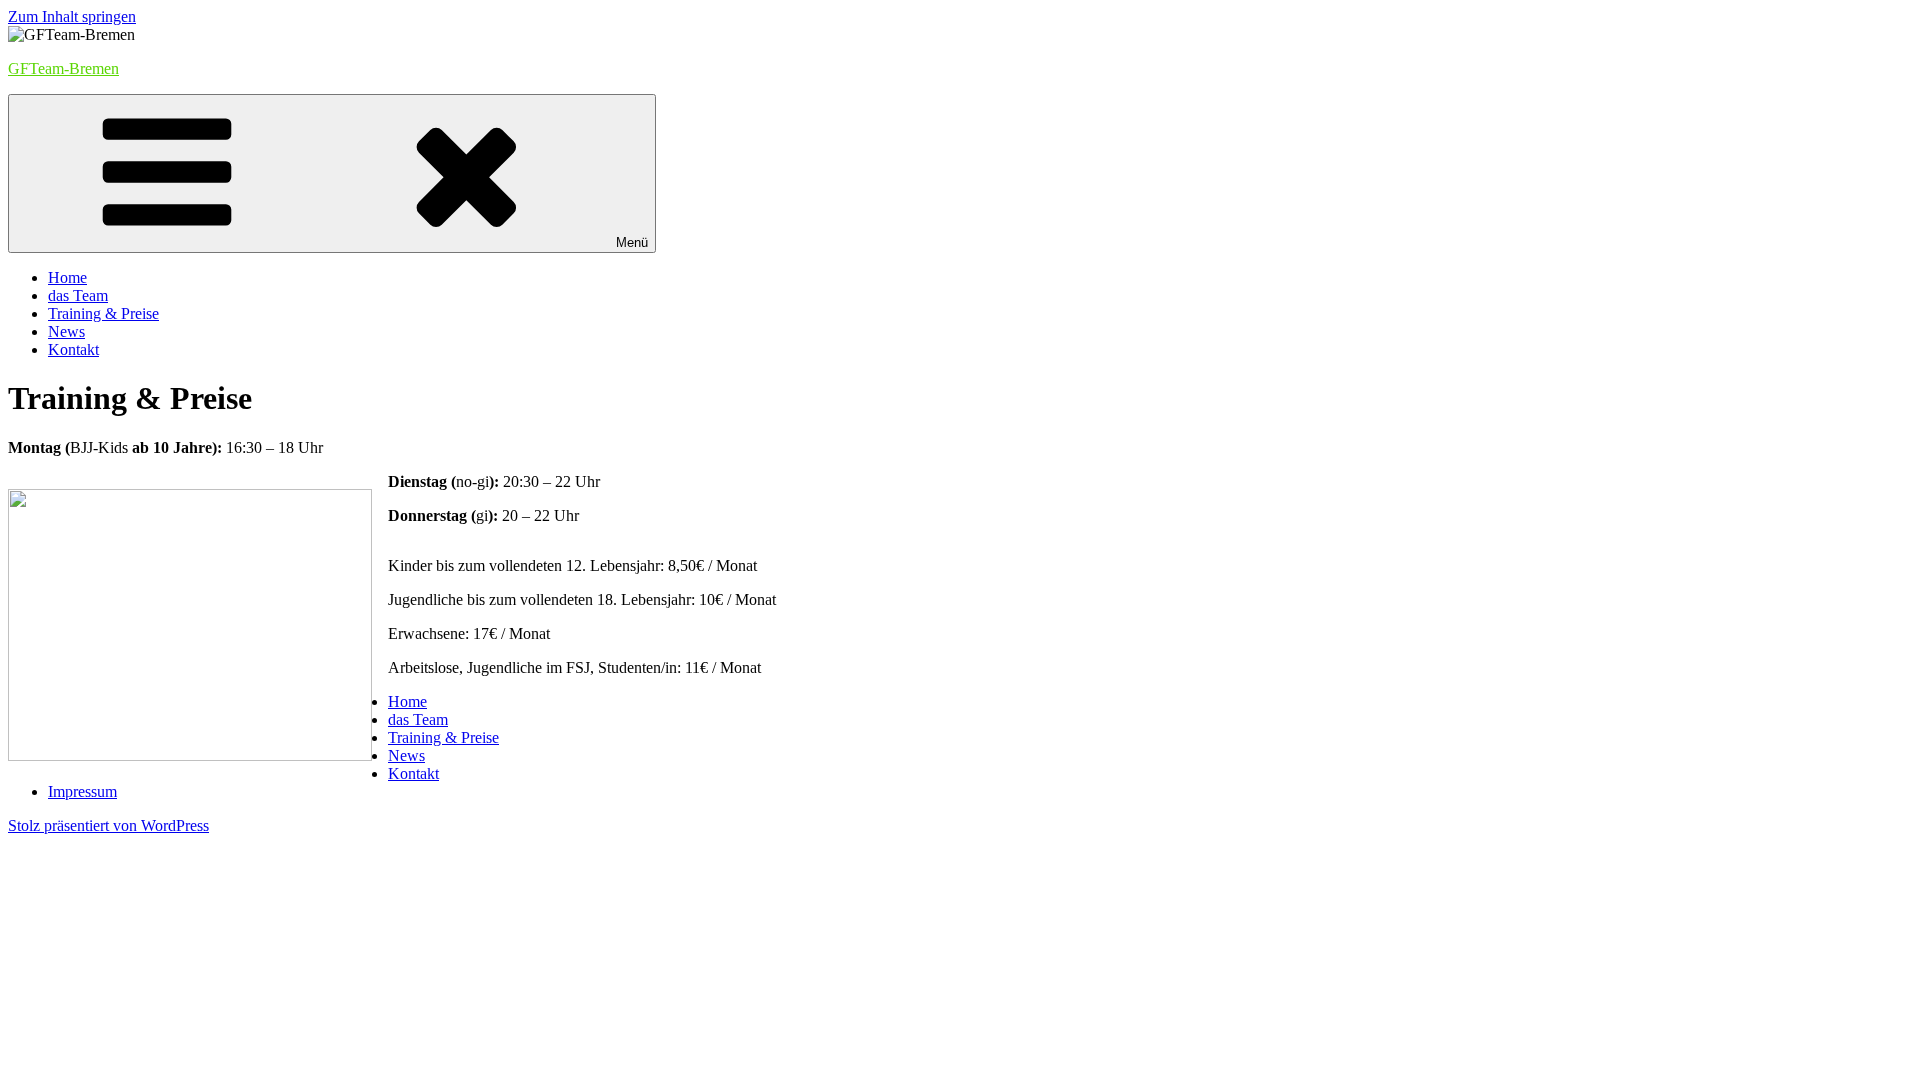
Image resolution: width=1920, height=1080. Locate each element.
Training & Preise (103, 313)
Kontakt (73, 349)
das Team (78, 295)
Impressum (82, 791)
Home (67, 277)
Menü (632, 242)
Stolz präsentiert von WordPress (108, 825)
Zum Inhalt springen (72, 16)
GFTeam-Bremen (63, 68)
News (66, 331)
